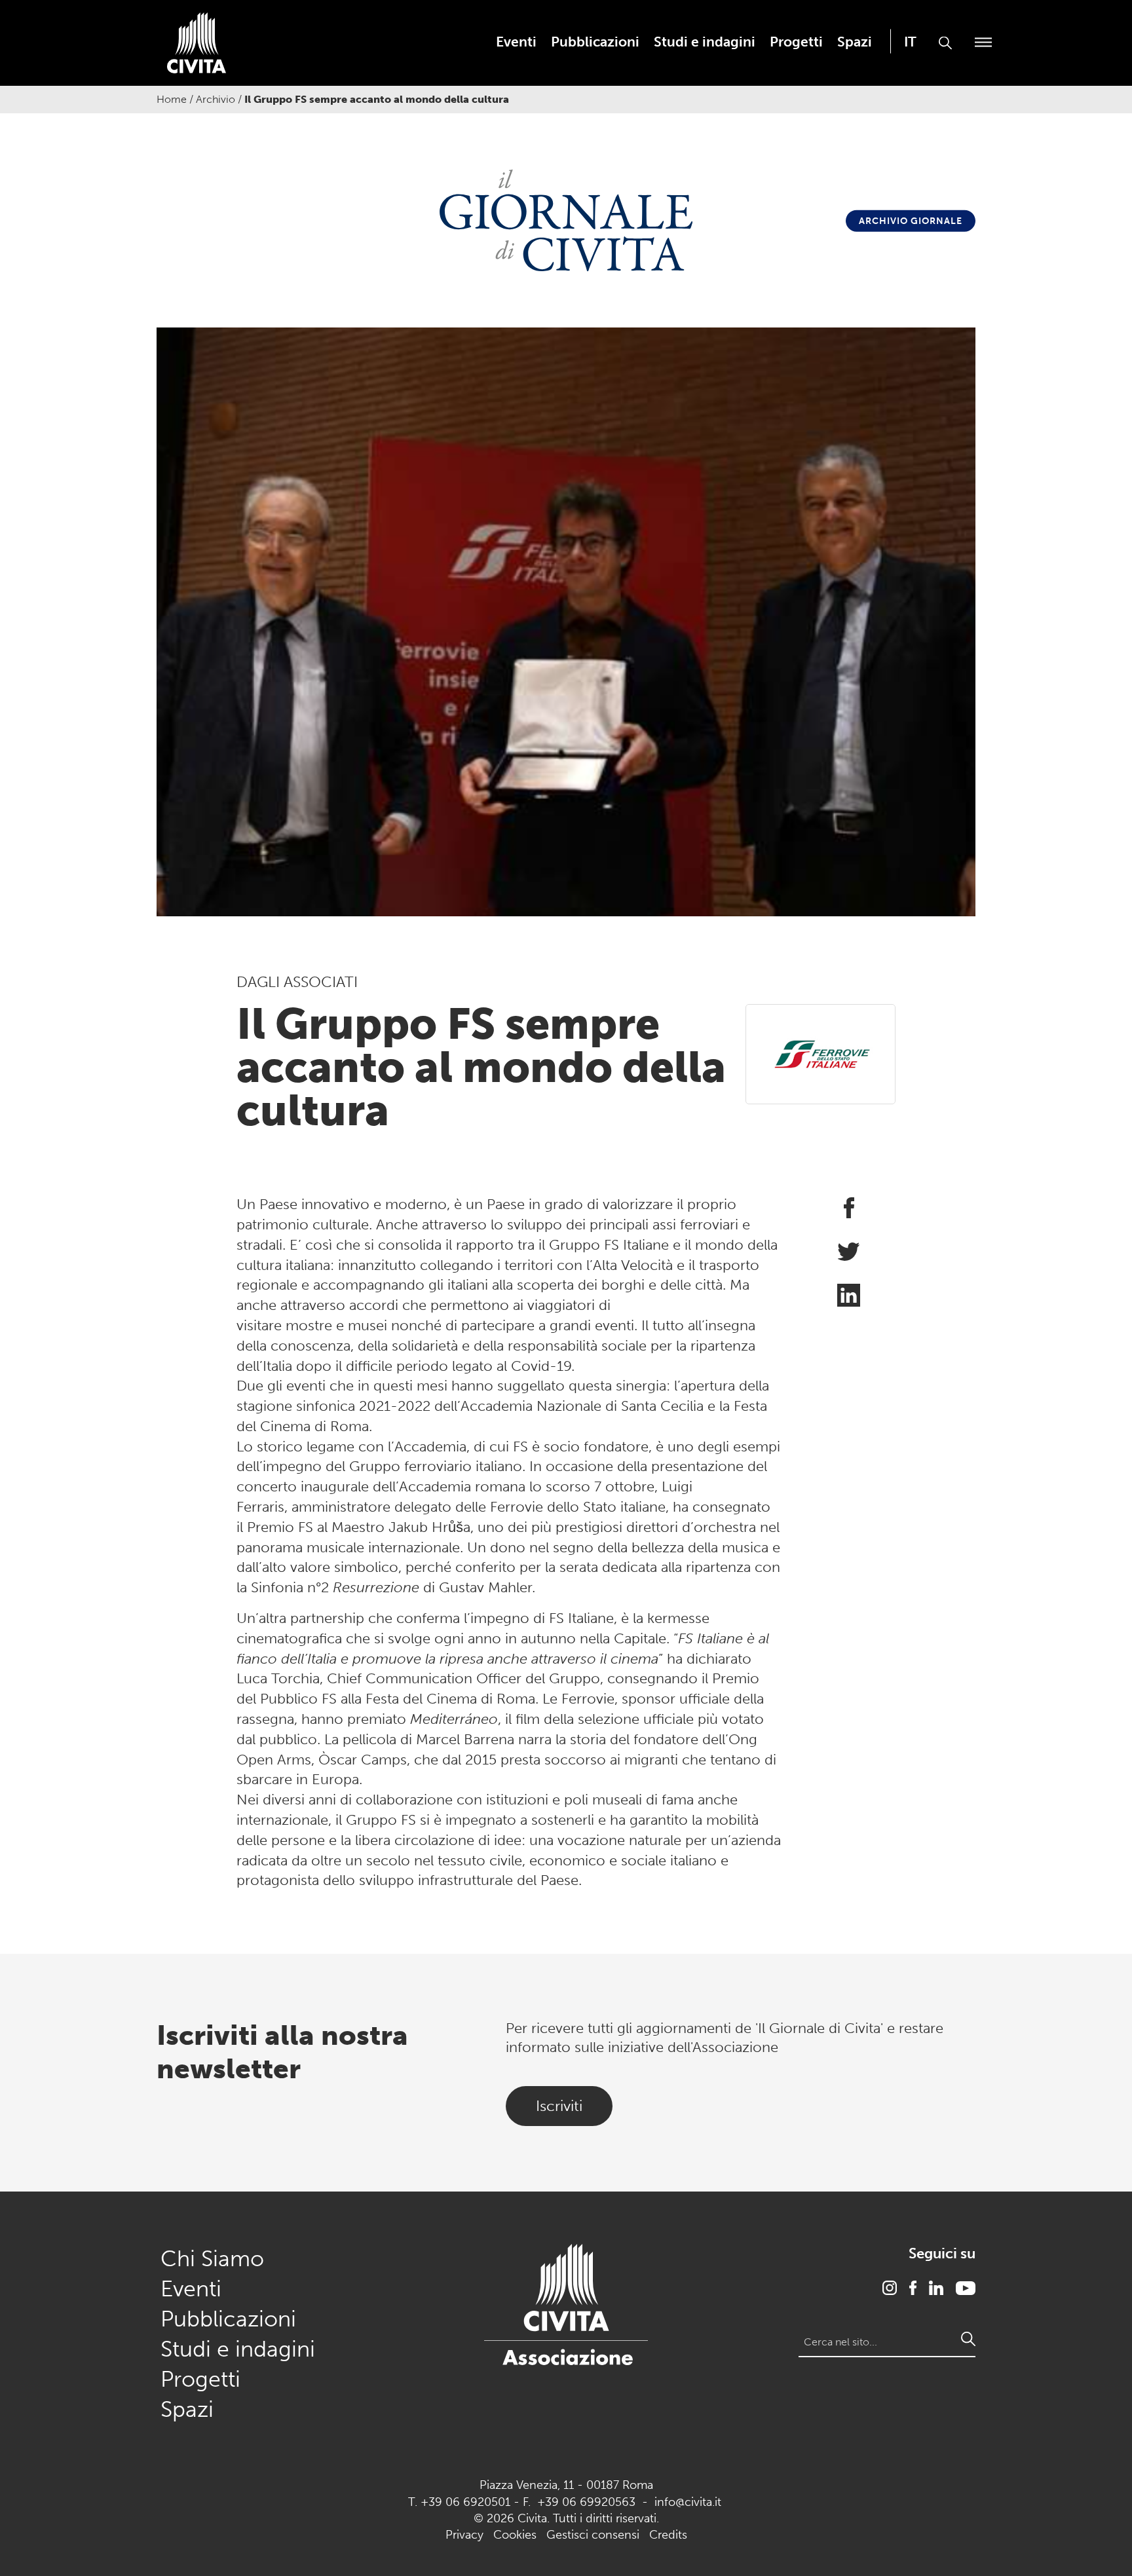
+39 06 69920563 (586, 2502)
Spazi (855, 42)
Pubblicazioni (595, 42)
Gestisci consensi (593, 2535)
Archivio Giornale (911, 221)
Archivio (216, 99)
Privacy (464, 2535)
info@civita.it (688, 2502)
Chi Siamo (212, 2259)
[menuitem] (516, 42)
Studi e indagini (705, 42)
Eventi (516, 42)
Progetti (796, 42)
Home (172, 99)
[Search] (968, 2339)
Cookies (515, 2535)
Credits (668, 2535)
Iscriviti (559, 2106)
